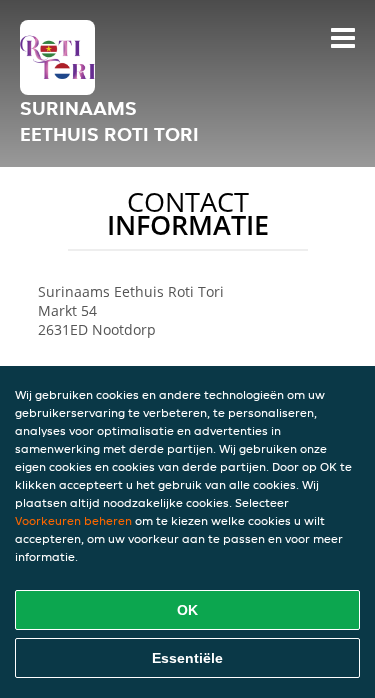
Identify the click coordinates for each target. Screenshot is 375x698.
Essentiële (187, 658)
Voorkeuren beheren (73, 520)
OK (187, 610)
